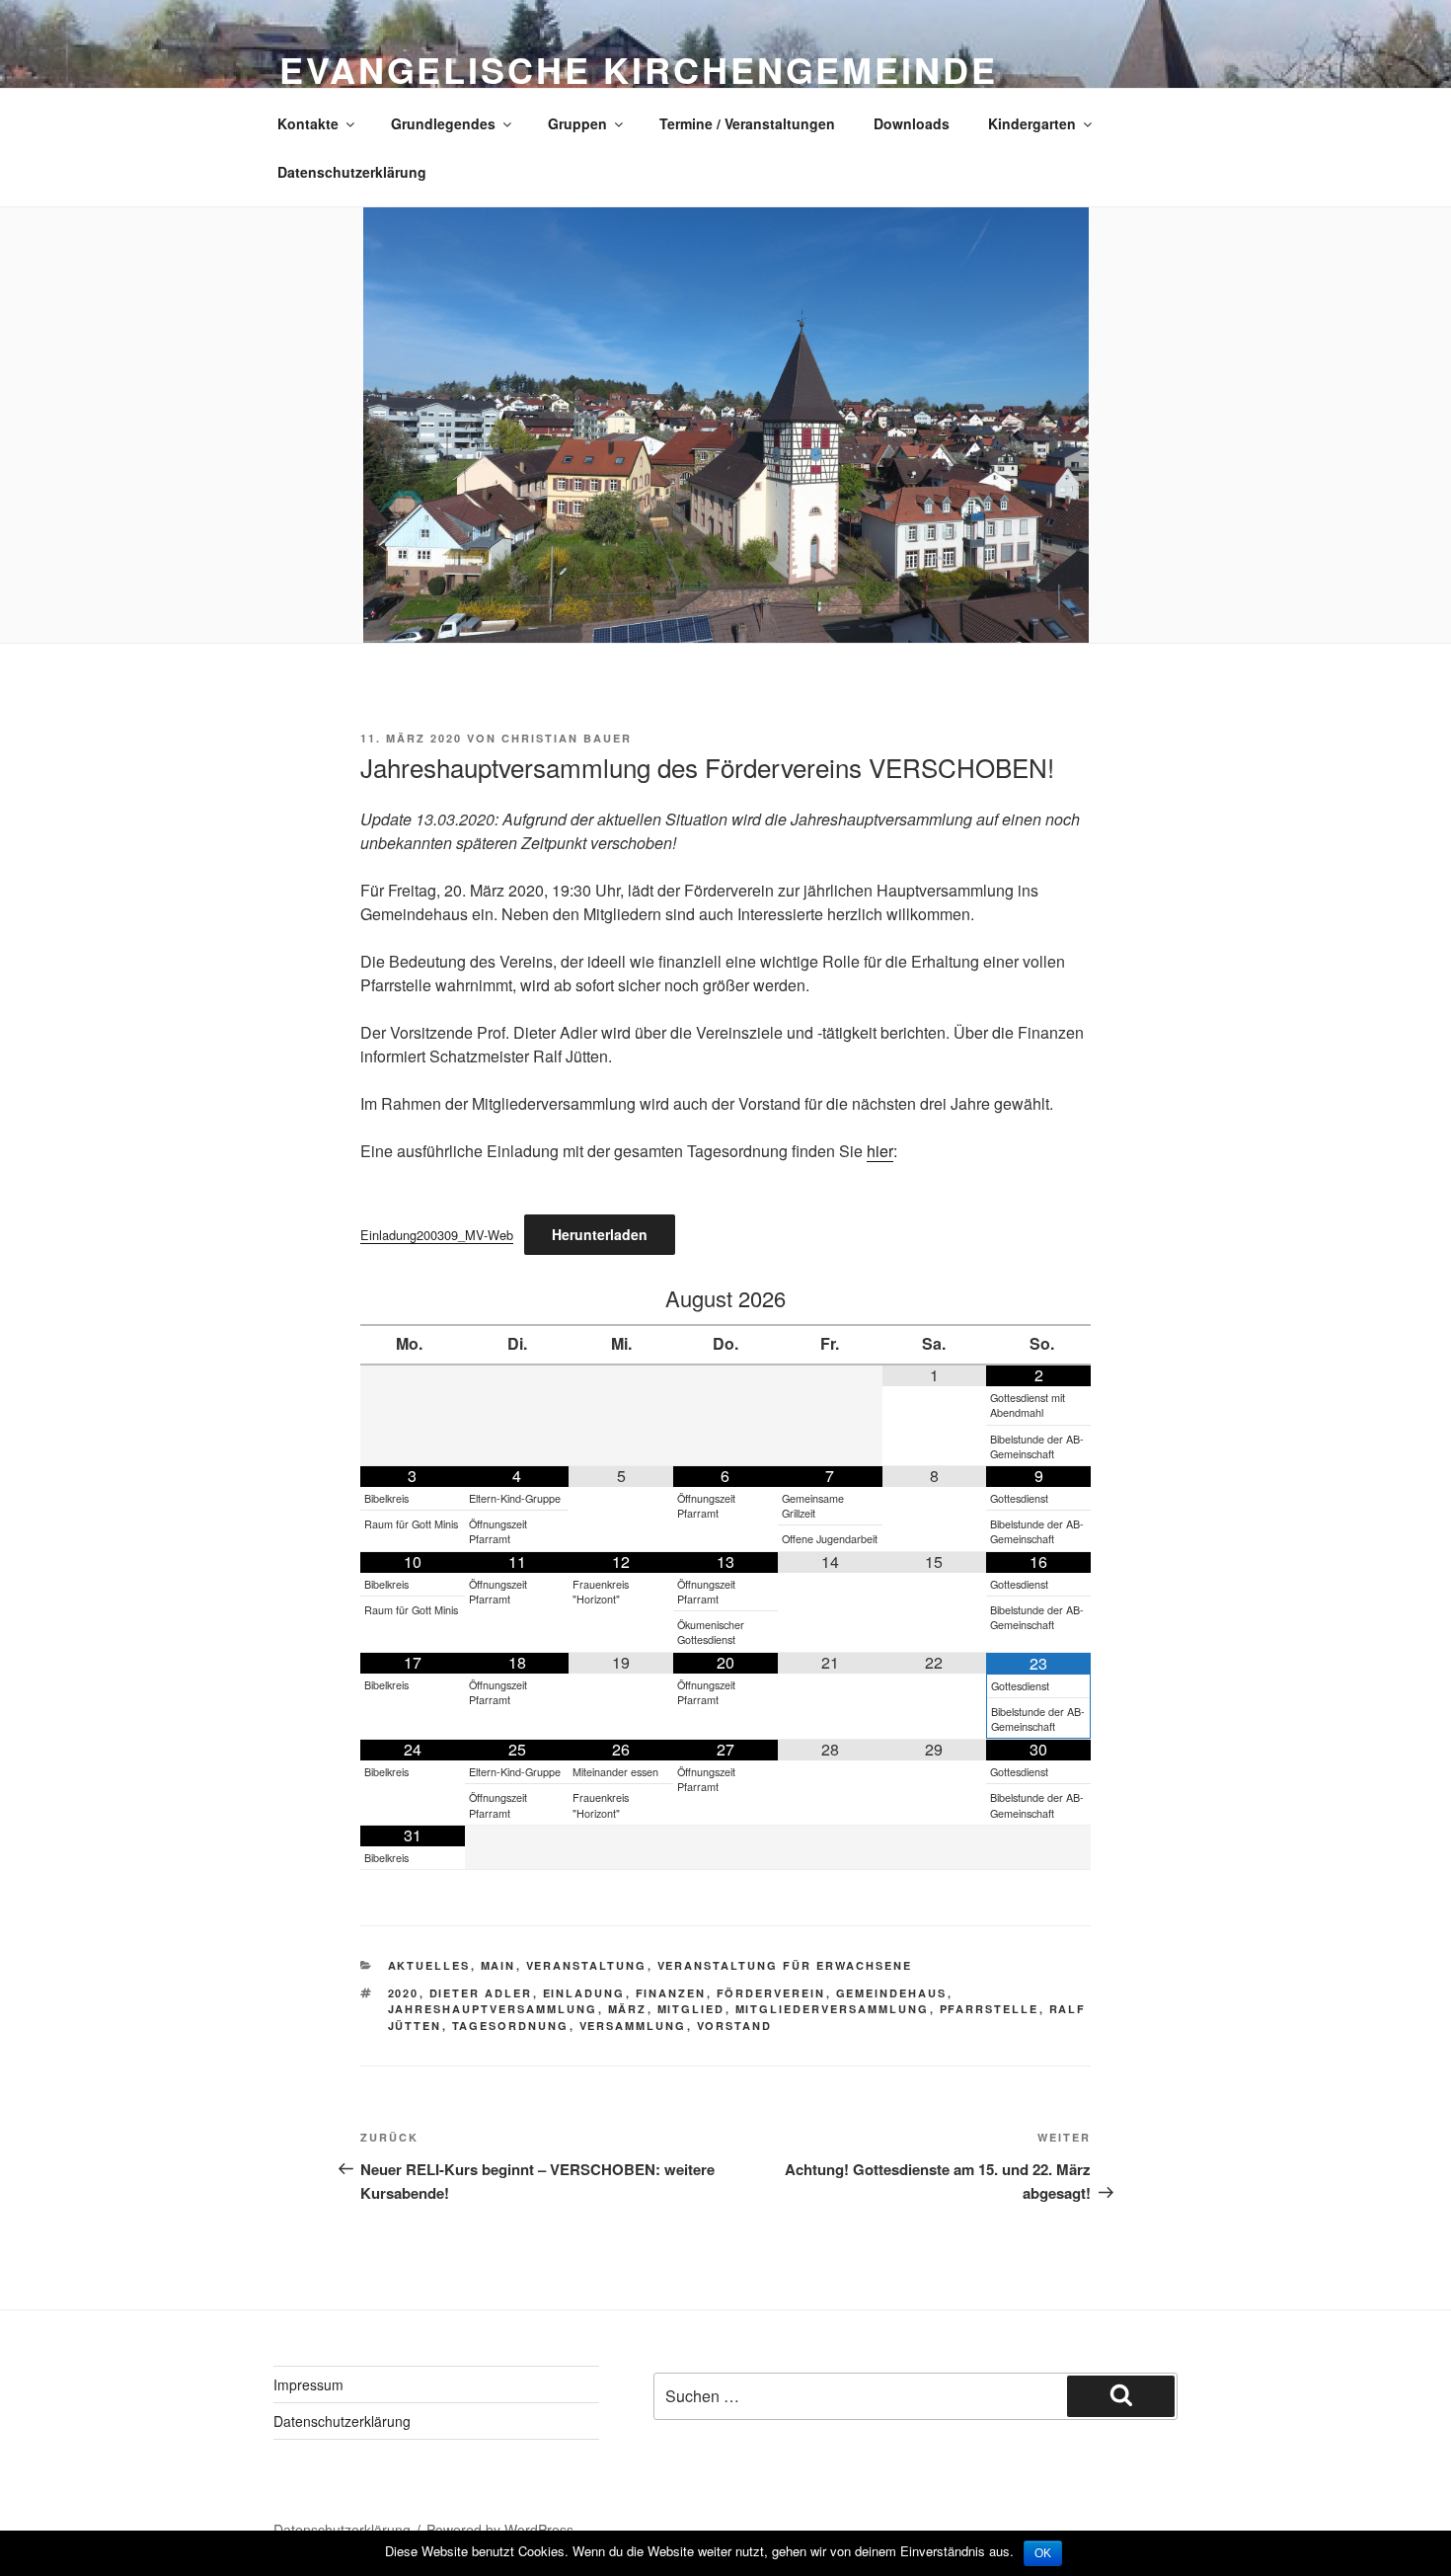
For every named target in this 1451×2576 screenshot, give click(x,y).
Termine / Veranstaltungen (747, 123)
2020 (404, 1993)
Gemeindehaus (892, 1993)
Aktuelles (429, 1965)
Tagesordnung (511, 2026)
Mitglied (691, 2009)
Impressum (308, 2384)
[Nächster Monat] (1038, 1299)
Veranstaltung (587, 1965)
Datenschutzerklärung (352, 172)
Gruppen (577, 123)
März (628, 2009)
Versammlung (633, 2026)
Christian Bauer (567, 738)
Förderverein (771, 1993)
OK (1043, 2553)
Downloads (912, 123)
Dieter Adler (481, 1993)
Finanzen (671, 1993)
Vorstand (735, 2026)
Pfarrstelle (990, 2009)
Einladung (584, 1993)
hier (880, 1151)
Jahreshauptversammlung (493, 2009)
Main (498, 1965)
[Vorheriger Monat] (413, 1299)
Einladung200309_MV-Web (437, 1235)
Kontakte (308, 123)
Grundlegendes (443, 123)
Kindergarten (1032, 123)
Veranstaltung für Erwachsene (785, 1965)
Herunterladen (600, 1234)
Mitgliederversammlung (833, 2009)
